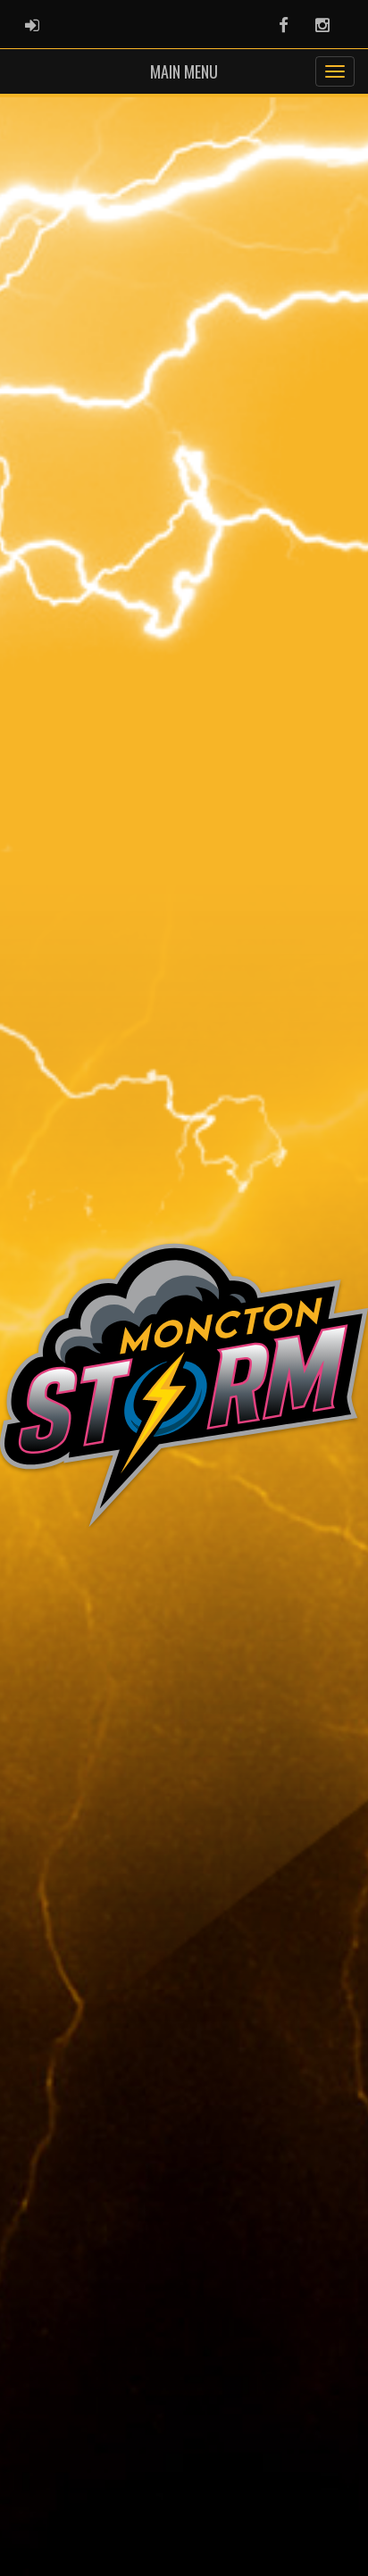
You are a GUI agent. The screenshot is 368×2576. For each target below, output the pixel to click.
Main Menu (184, 71)
